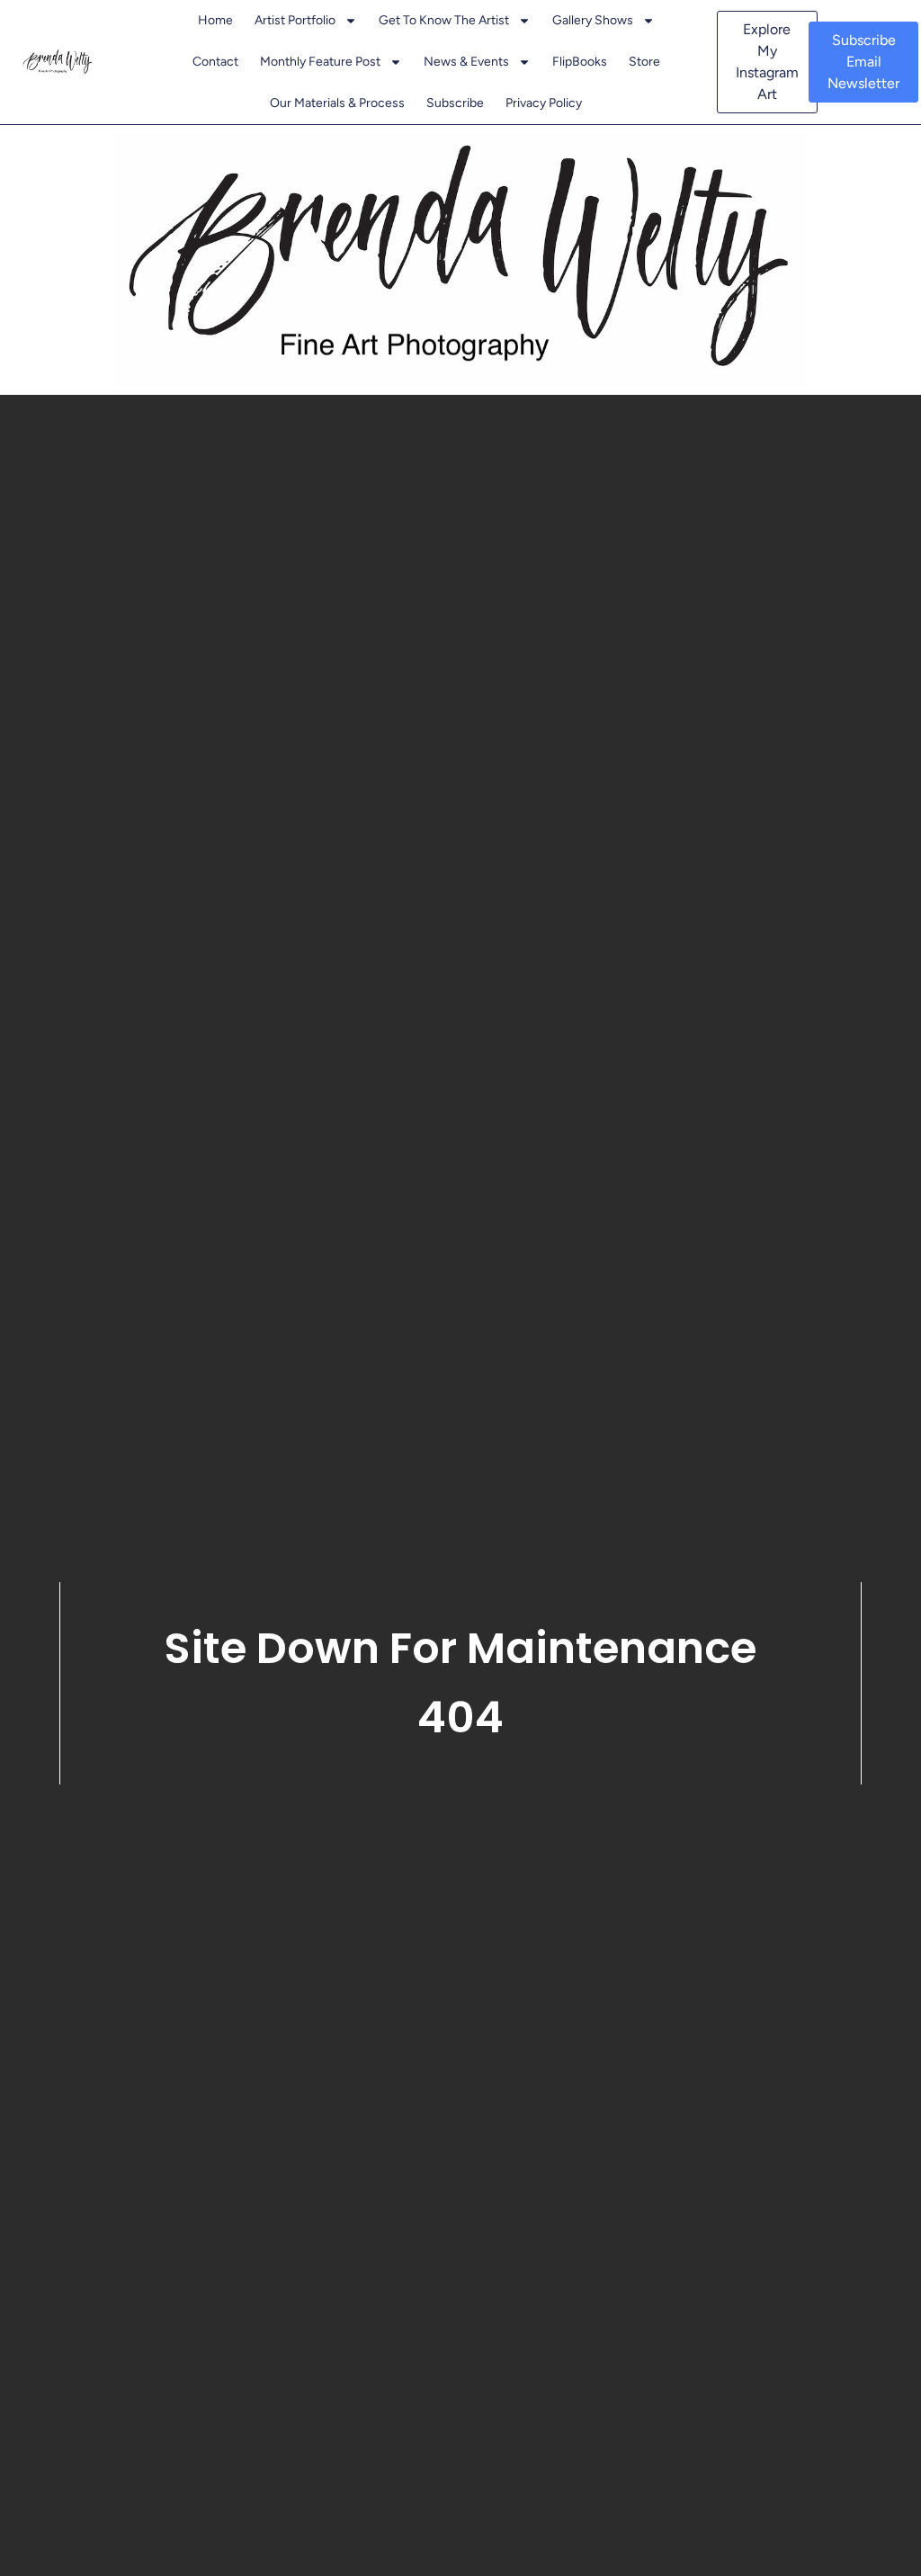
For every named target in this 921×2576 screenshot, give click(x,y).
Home (215, 20)
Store (644, 62)
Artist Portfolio (295, 20)
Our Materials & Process (337, 103)
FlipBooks (580, 62)
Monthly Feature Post (320, 62)
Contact (215, 62)
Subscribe (455, 103)
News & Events (466, 62)
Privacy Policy (544, 103)
